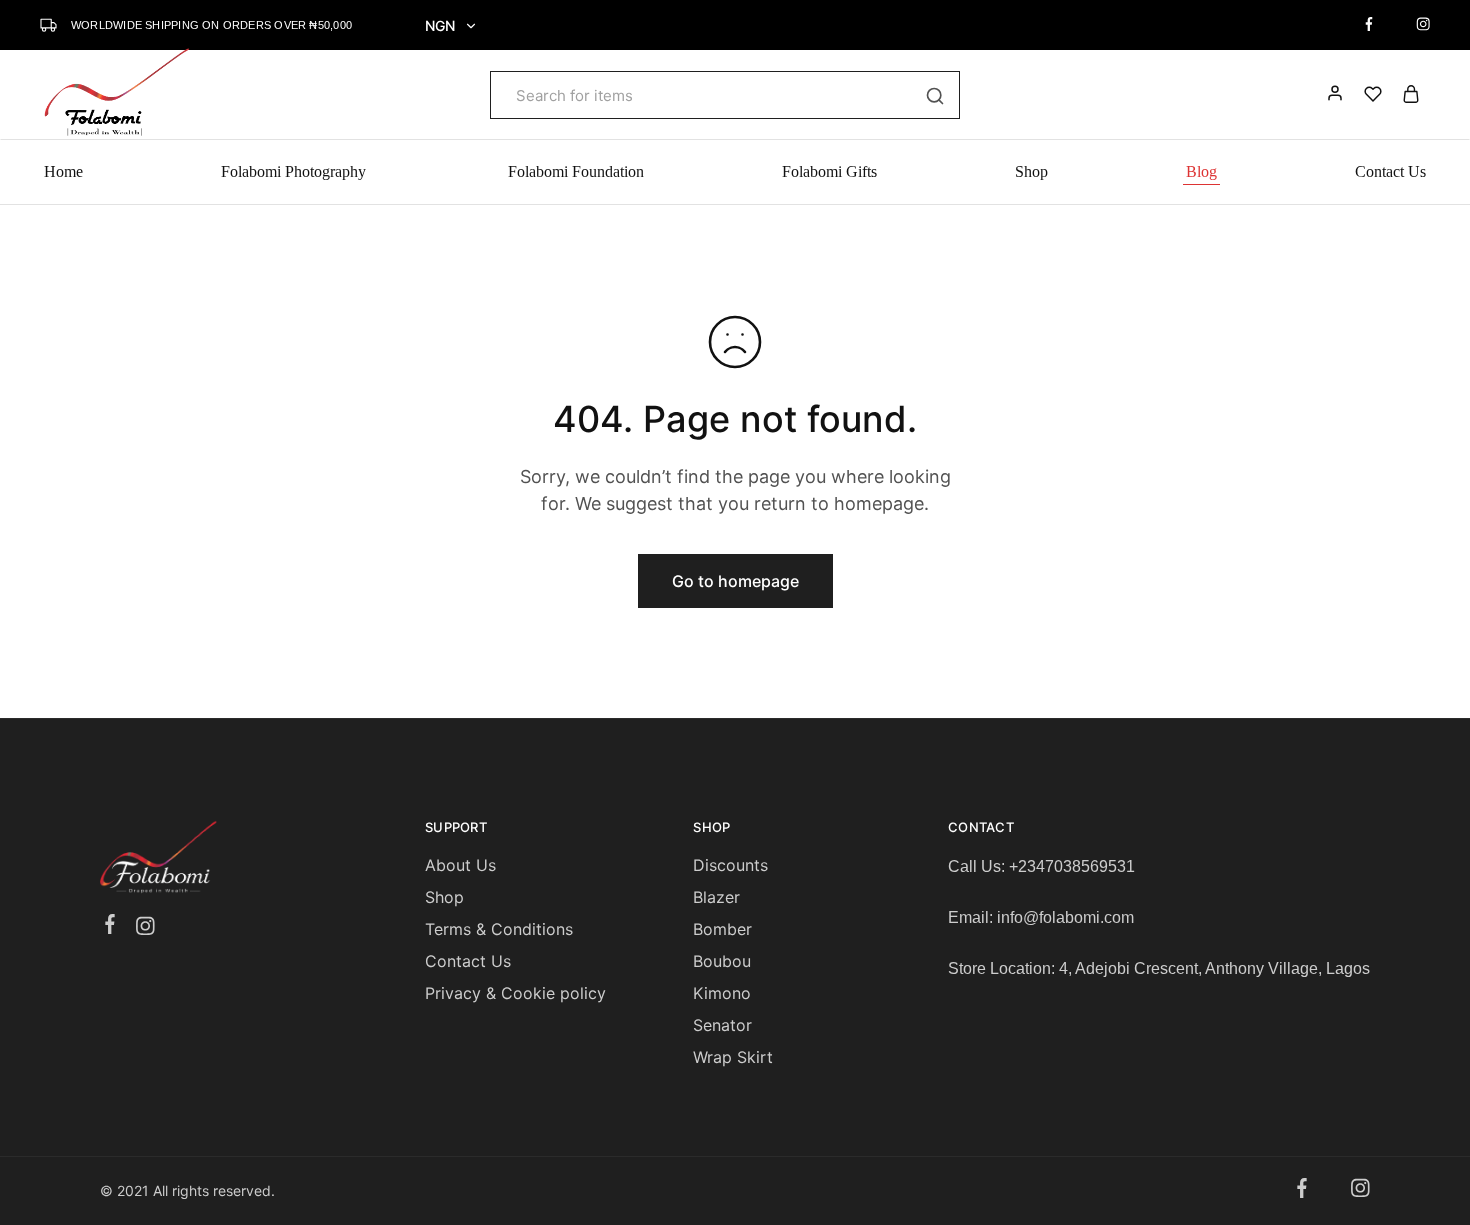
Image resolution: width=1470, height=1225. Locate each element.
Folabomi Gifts (829, 171)
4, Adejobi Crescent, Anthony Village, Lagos (1214, 968)
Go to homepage (735, 581)
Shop (1031, 171)
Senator (722, 1025)
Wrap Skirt (733, 1057)
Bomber (722, 929)
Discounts (730, 865)
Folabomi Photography (295, 171)
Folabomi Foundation (576, 171)
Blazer (716, 897)
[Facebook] (110, 927)
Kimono (722, 993)
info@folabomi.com (1065, 917)
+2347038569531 (1072, 866)
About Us (460, 865)
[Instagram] (145, 929)
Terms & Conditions (499, 929)
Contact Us (1390, 171)
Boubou (722, 961)
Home (63, 171)
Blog (1201, 171)
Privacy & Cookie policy (515, 993)
